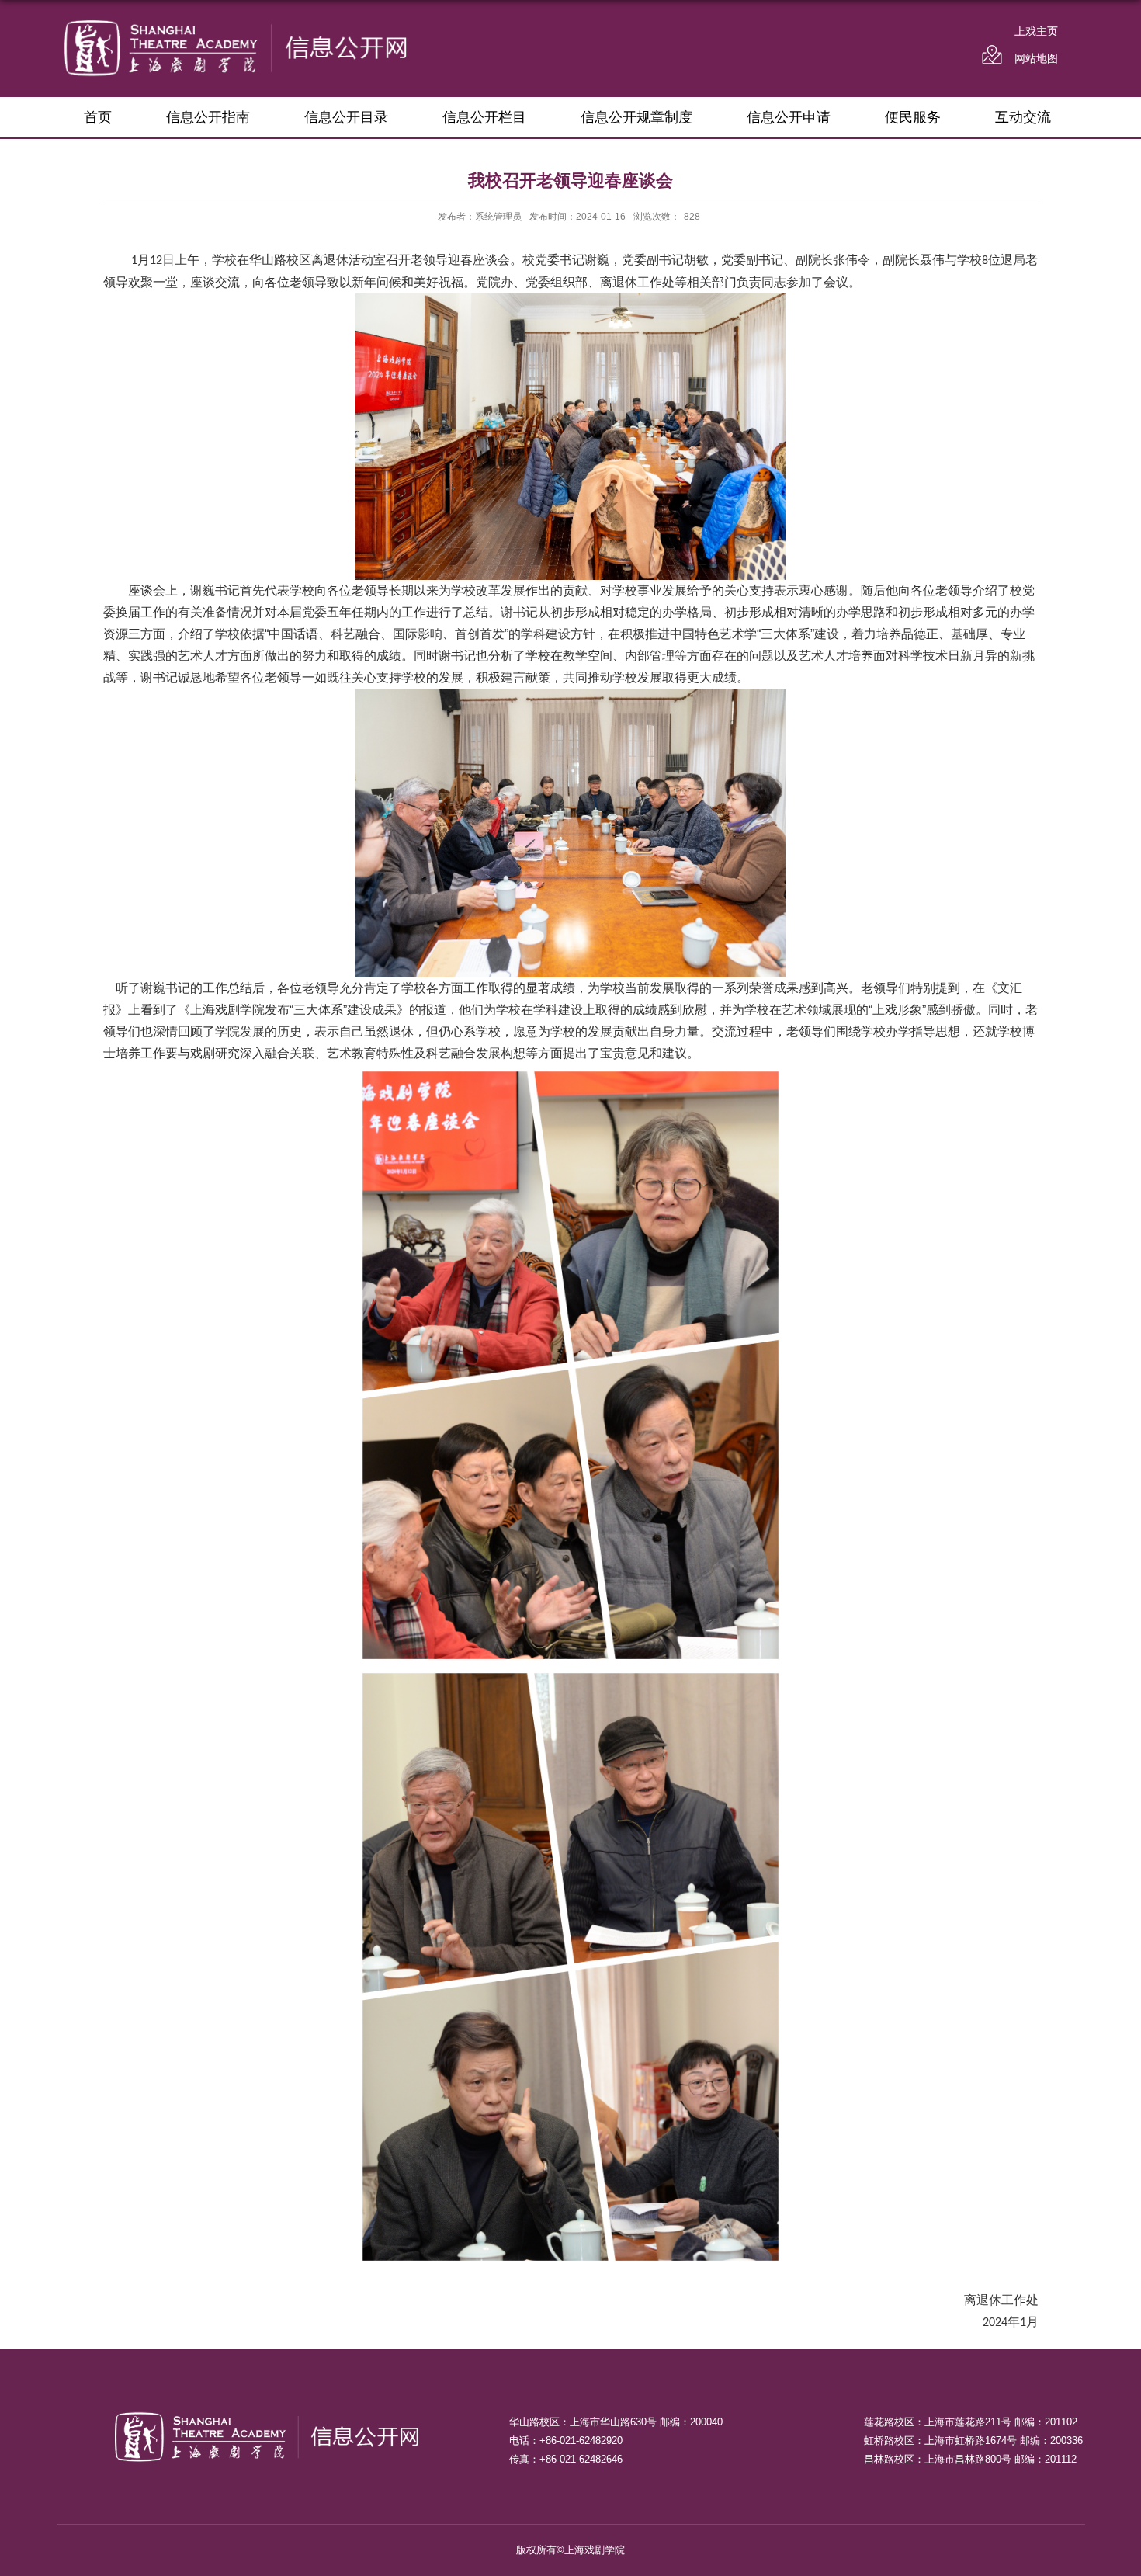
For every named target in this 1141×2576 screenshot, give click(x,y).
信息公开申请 (789, 117)
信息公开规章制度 (636, 117)
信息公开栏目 (484, 117)
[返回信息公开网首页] (236, 24)
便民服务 (913, 117)
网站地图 (1036, 58)
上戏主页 (1036, 31)
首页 (98, 117)
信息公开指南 (208, 117)
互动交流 (1023, 117)
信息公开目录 (346, 117)
